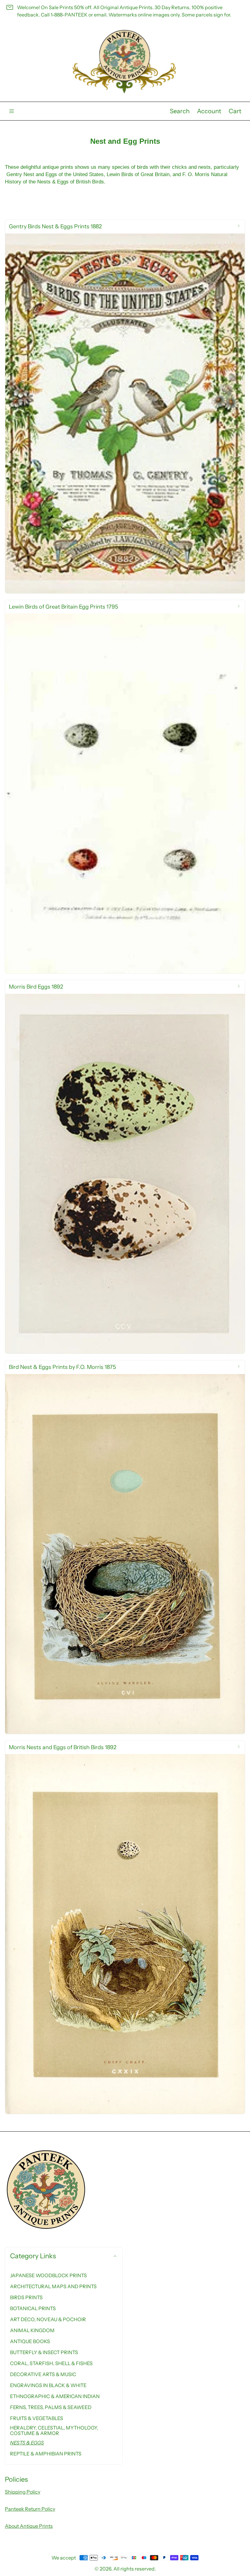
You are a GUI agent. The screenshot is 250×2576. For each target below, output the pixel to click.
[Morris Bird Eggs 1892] (125, 1167)
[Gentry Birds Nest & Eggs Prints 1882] (125, 407)
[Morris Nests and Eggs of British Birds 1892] (125, 1927)
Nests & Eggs (27, 2443)
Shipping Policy (23, 2492)
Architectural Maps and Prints (53, 2286)
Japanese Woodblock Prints (48, 2275)
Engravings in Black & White (48, 2385)
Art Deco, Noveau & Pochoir (48, 2319)
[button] (180, 111)
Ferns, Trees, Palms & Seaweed (51, 2407)
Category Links (33, 2256)
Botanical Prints (33, 2308)
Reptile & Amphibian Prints (46, 2454)
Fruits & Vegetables (37, 2418)
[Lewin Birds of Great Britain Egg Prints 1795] (125, 787)
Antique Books (30, 2341)
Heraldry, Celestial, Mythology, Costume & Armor (54, 2430)
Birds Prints (26, 2297)
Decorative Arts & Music (43, 2374)
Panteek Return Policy (30, 2509)
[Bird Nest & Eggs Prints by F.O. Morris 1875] (125, 1547)
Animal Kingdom (32, 2330)
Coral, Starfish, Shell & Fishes (51, 2363)
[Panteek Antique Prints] (125, 62)
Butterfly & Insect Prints (44, 2352)
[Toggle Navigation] (12, 111)
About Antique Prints (29, 2526)
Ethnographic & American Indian (55, 2396)
